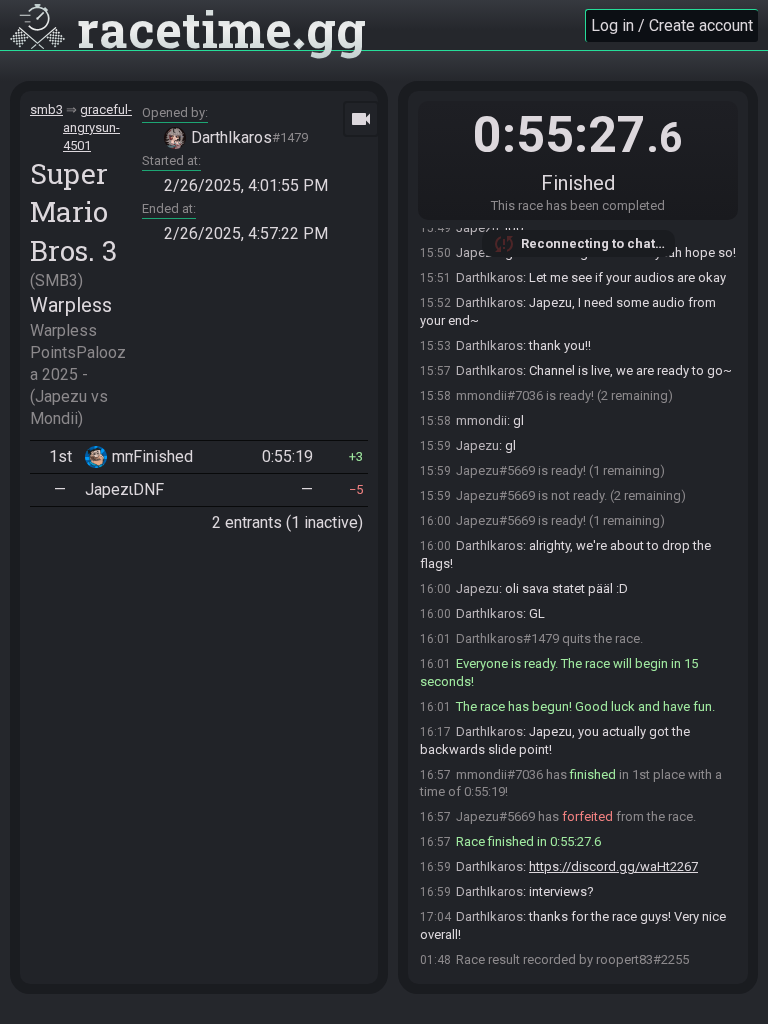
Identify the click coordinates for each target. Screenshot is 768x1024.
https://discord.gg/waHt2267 (613, 866)
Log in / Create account (672, 25)
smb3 (46, 109)
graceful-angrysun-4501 (97, 127)
